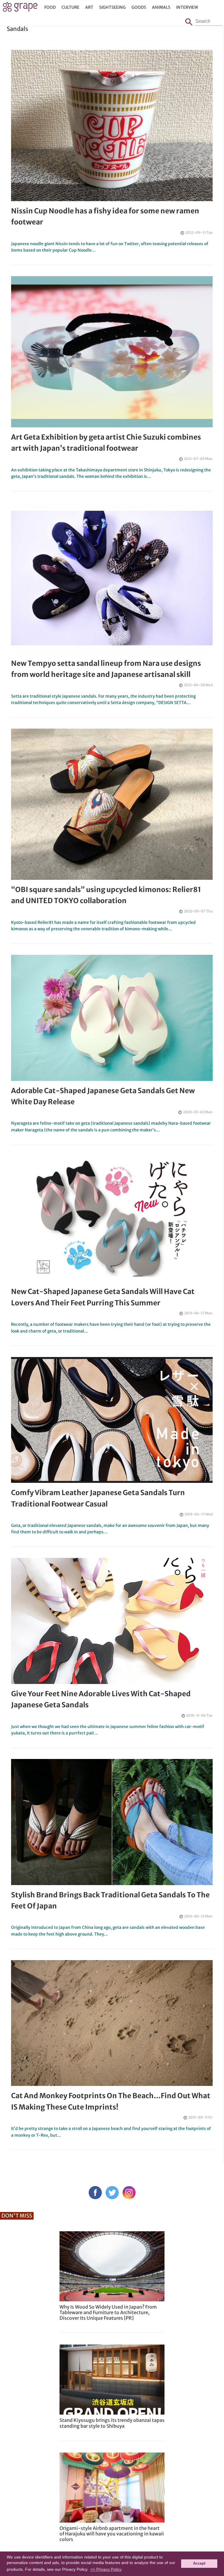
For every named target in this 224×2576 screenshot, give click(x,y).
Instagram (129, 2193)
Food (50, 7)
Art (89, 7)
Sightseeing (112, 7)
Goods (139, 7)
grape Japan (20, 8)
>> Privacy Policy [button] (106, 2569)
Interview (187, 7)
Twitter (112, 2193)
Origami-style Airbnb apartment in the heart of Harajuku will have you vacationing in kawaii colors (112, 2534)
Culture (70, 7)
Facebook (95, 2193)
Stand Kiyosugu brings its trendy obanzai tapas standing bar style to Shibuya (112, 2423)
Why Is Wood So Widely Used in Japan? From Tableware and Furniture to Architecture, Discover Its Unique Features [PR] (108, 2312)
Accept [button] (199, 2563)
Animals (161, 7)
